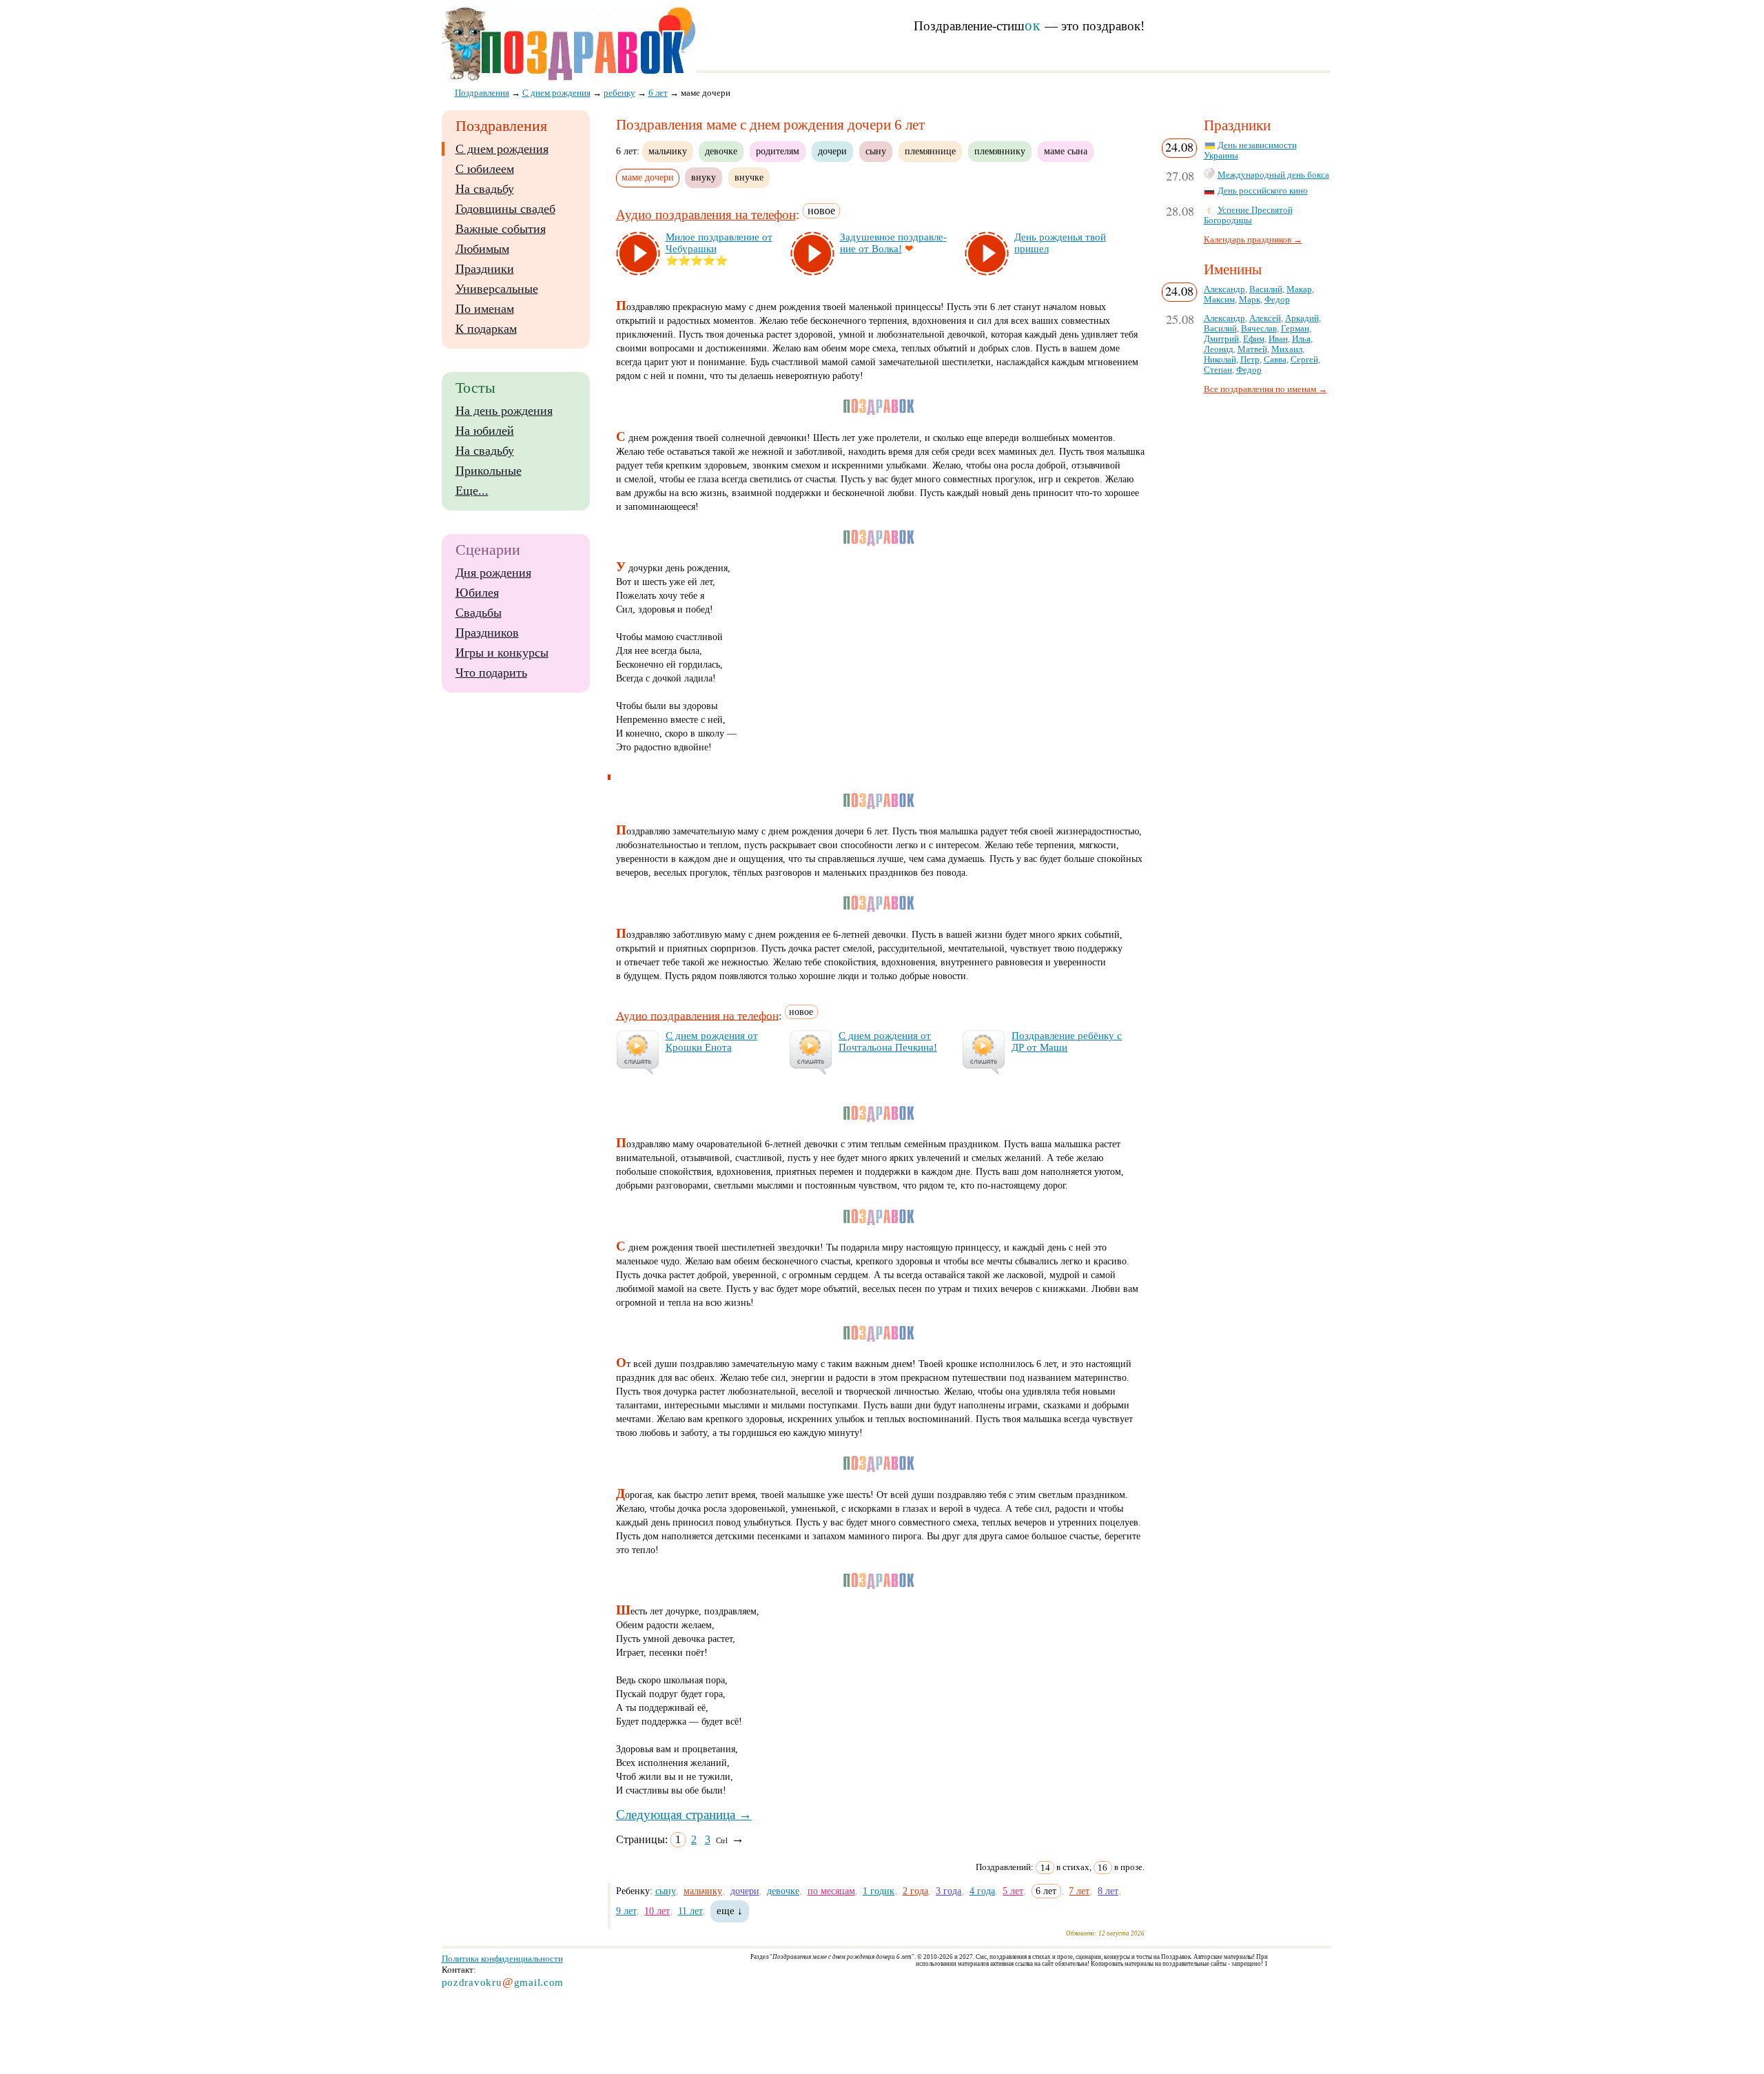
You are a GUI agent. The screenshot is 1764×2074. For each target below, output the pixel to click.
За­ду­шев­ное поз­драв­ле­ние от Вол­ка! (893, 243)
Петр (1250, 360)
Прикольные (489, 471)
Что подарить (491, 672)
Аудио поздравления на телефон (706, 215)
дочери (832, 151)
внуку (704, 177)
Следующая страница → (684, 1815)
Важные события (501, 229)
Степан (1218, 370)
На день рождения (504, 411)
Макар (1299, 289)
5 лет (1013, 1891)
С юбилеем (485, 169)
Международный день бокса (1273, 175)
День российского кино (1263, 191)
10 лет (657, 1911)
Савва (1275, 360)
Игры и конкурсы (502, 653)
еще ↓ (730, 1911)
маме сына (1066, 151)
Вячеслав (1259, 329)
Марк (1250, 300)
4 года (982, 1891)
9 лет (626, 1911)
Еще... (472, 491)
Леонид (1219, 349)
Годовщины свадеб (505, 209)
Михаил (1287, 349)
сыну (876, 151)
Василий (1266, 289)
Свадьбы (479, 613)
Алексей (1265, 318)
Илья (1301, 339)
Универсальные (497, 289)
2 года (915, 1891)
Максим (1219, 300)
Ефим (1254, 339)
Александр (1224, 289)
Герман (1295, 329)
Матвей (1252, 349)
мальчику (668, 151)
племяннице (930, 151)
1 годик (879, 1891)
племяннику (1000, 151)
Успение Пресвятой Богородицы (1248, 215)
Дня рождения (493, 573)
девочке (721, 151)
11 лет (690, 1911)
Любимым (482, 249)
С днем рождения (502, 149)
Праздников (487, 633)
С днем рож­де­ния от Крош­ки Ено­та (712, 1041)
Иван (1278, 339)
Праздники (485, 269)
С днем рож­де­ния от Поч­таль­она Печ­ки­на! (888, 1041)
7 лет (1079, 1891)
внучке (749, 177)
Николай (1220, 360)
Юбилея (477, 593)
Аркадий (1302, 318)
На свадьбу (485, 189)
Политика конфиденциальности (502, 1959)
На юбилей (485, 431)
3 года (948, 1891)
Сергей (1304, 360)
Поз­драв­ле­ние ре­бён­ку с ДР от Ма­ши (1067, 1041)
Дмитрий (1221, 339)
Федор (1277, 300)
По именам (485, 309)
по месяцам (831, 1891)
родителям (778, 151)
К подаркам (486, 329)
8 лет (1108, 1891)
